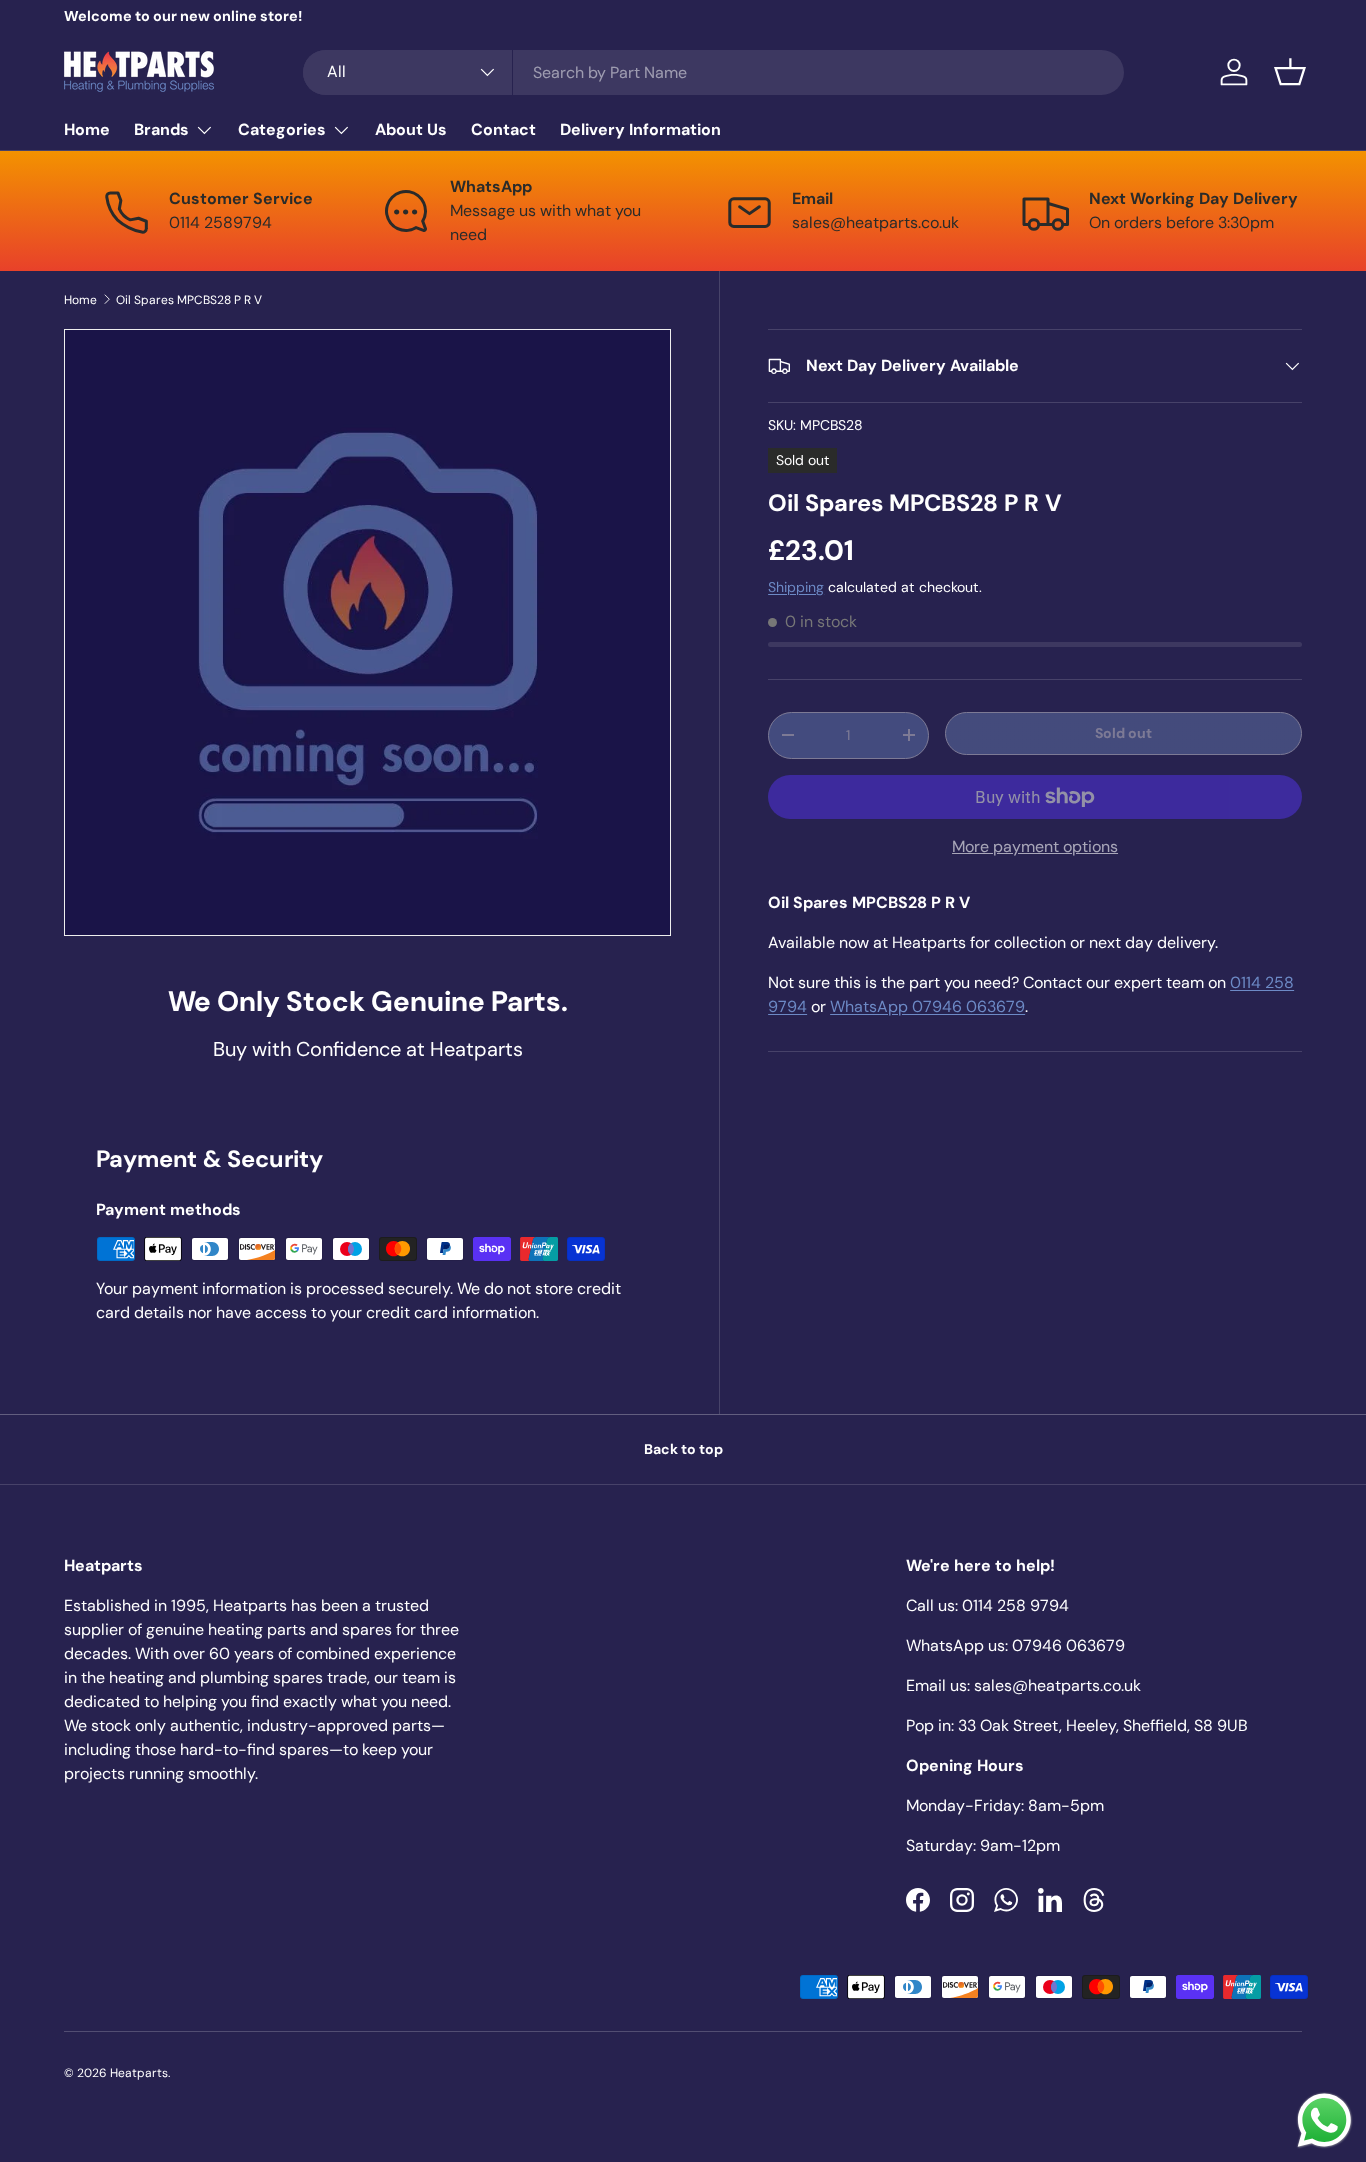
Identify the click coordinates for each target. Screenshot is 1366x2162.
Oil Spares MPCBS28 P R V (189, 300)
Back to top (683, 1449)
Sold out (1123, 733)
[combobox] (713, 72)
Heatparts (139, 2073)
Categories (282, 129)
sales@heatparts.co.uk (1057, 1685)
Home (87, 129)
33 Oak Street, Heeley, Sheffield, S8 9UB (1103, 1725)
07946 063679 (1068, 1645)
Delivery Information (640, 129)
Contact (503, 129)
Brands (161, 129)
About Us (411, 129)
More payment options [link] (1035, 846)
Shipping (796, 587)
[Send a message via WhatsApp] (1324, 2120)
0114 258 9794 (1015, 1605)
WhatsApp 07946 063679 (927, 1006)
